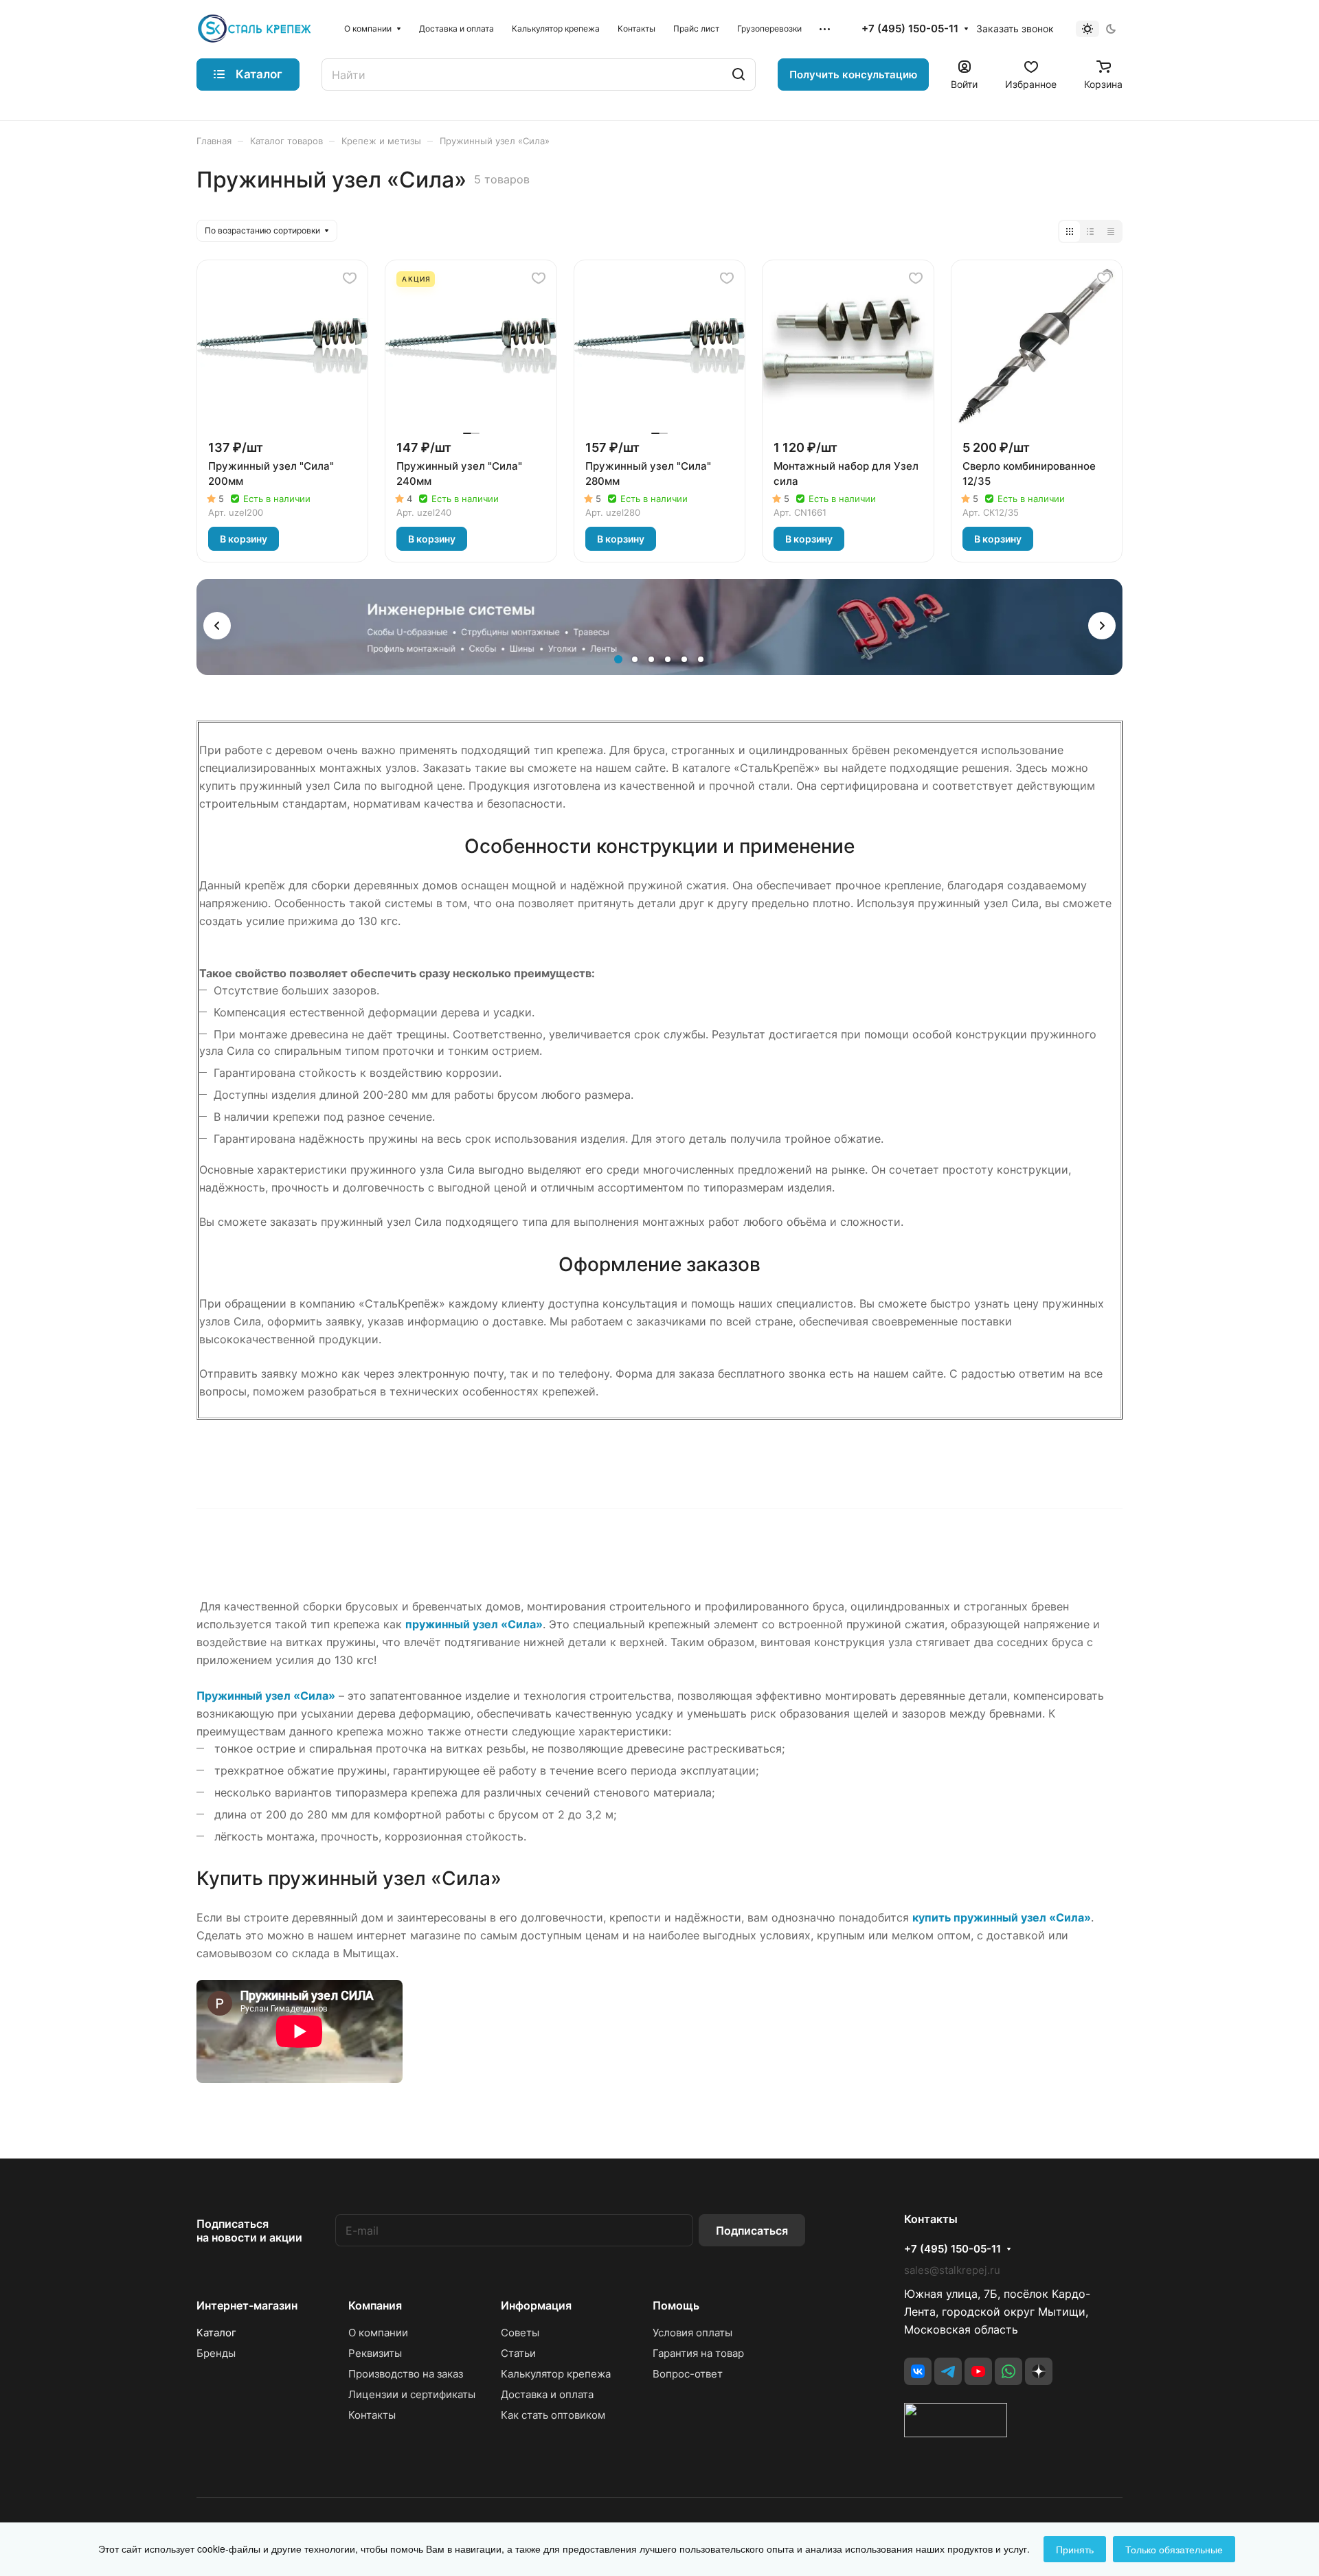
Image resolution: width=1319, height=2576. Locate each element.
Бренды (216, 2353)
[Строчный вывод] (1090, 231)
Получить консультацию (853, 75)
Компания (375, 2305)
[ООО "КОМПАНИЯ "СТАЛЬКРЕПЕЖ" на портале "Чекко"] (956, 2433)
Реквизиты (375, 2353)
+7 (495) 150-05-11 (910, 29)
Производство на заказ (406, 2374)
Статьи (518, 2353)
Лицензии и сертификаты (412, 2394)
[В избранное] (350, 278)
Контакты (372, 2415)
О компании (378, 2333)
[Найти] (739, 75)
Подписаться (752, 2231)
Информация (536, 2305)
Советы (520, 2333)
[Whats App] (1008, 2371)
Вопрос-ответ (688, 2374)
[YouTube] (978, 2371)
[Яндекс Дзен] (1039, 2371)
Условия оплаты (692, 2333)
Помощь (676, 2305)
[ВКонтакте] (918, 2371)
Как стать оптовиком (553, 2415)
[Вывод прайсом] (1111, 231)
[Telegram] (948, 2371)
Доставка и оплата (547, 2394)
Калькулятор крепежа (556, 2374)
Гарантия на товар (698, 2353)
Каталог (216, 2333)
